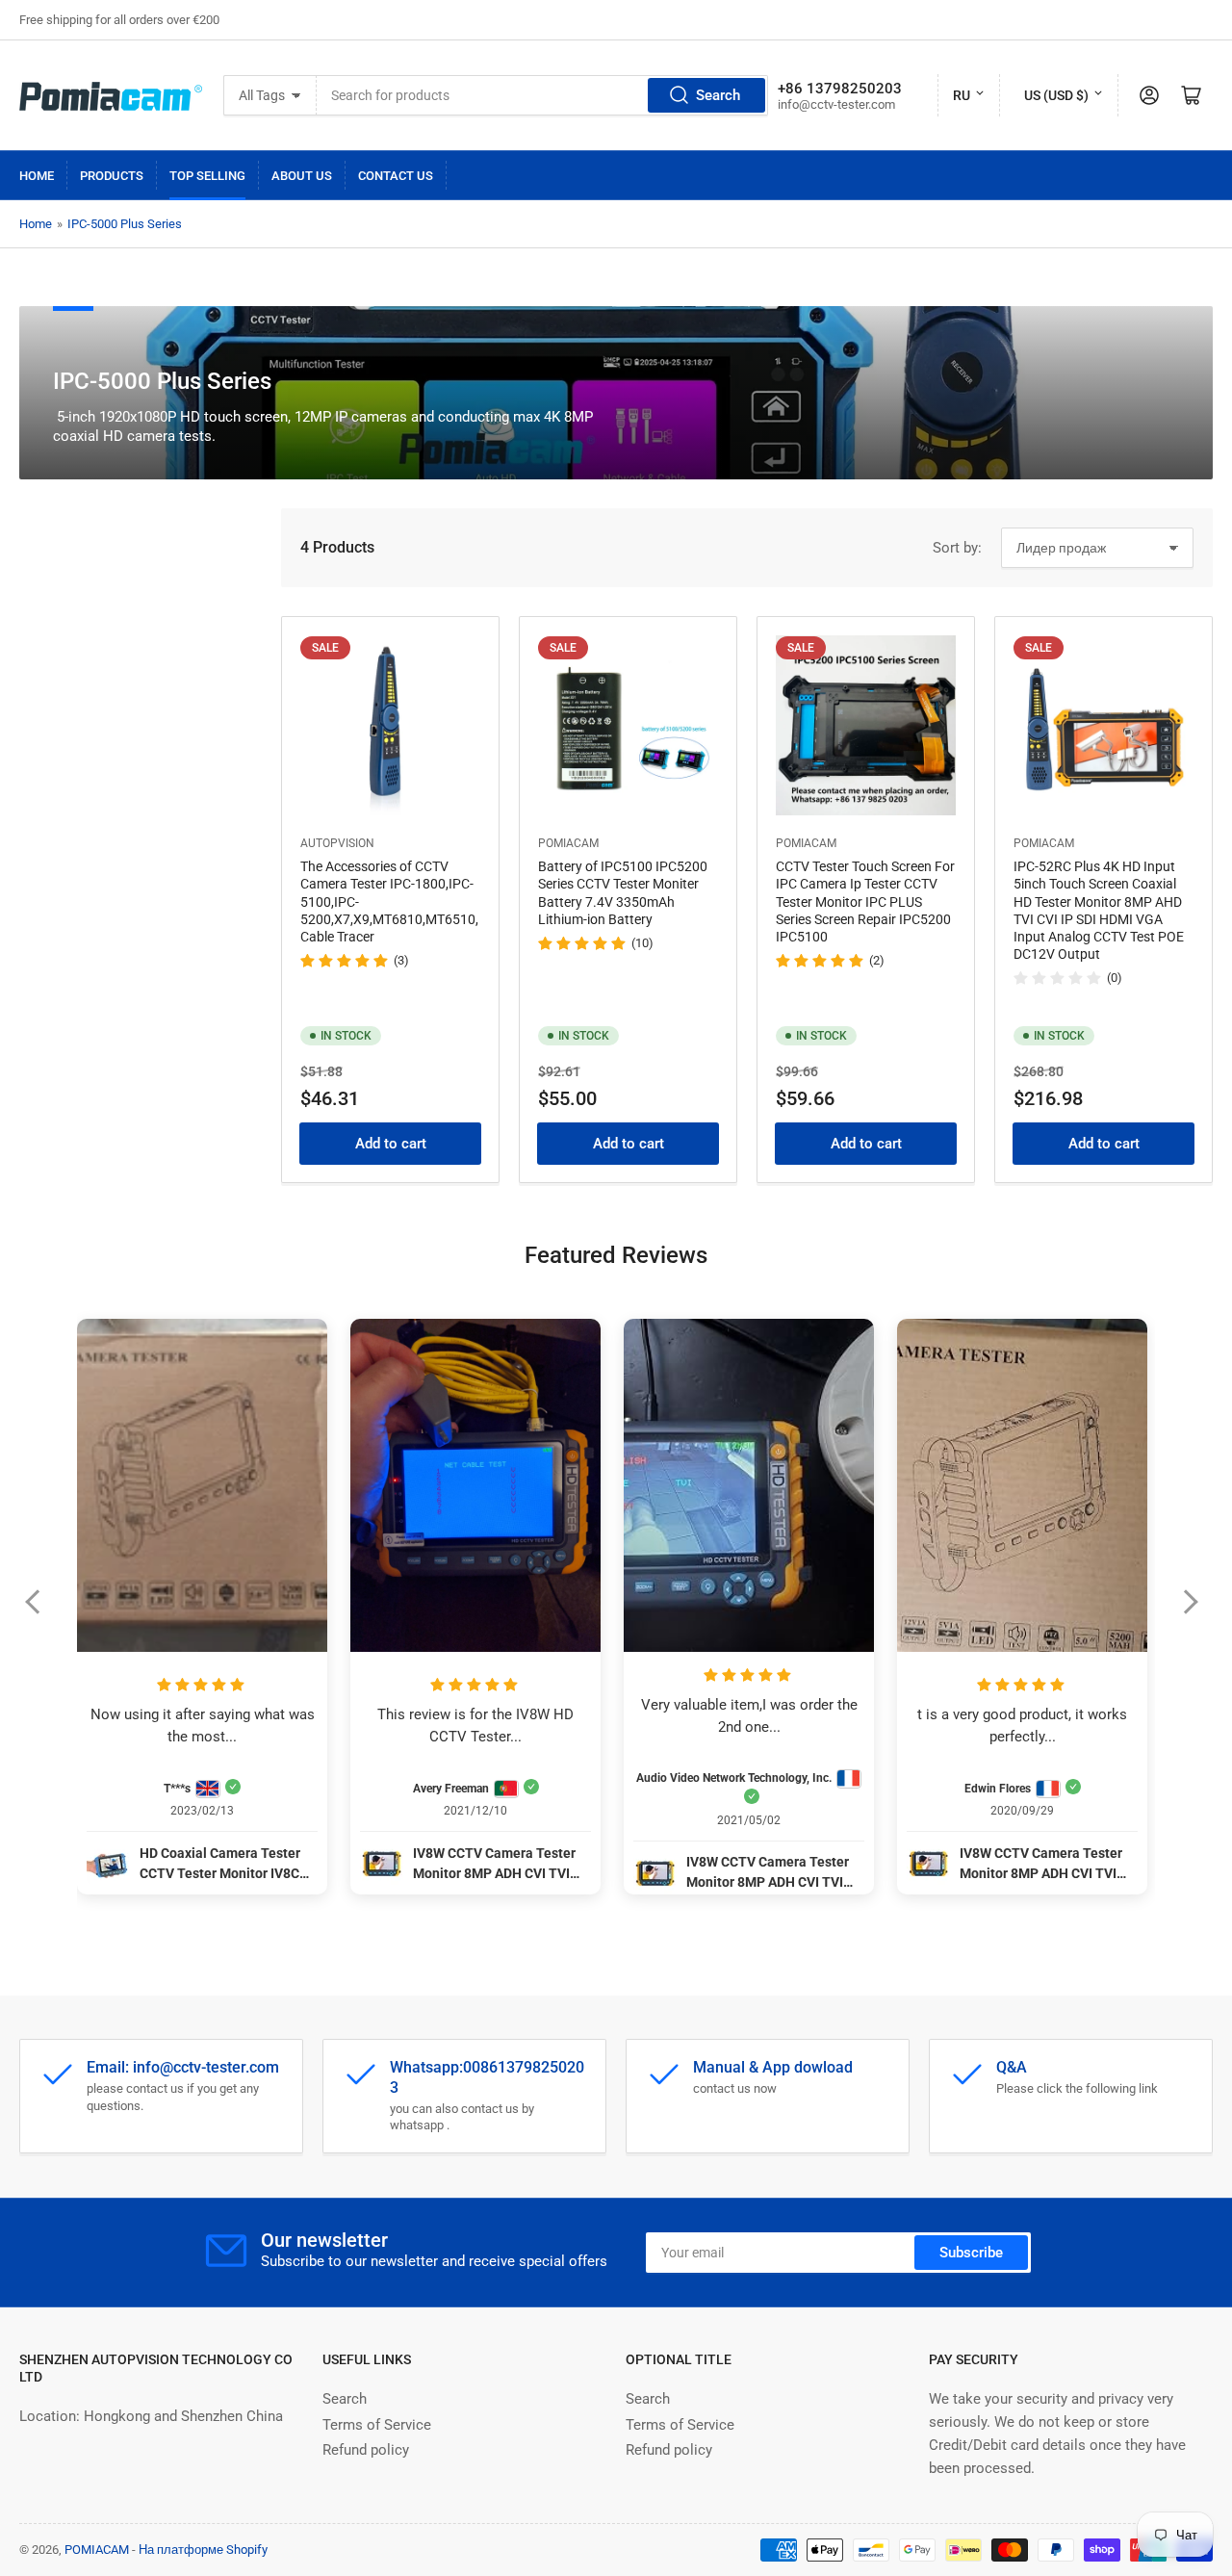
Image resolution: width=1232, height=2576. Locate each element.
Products (112, 176)
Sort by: (957, 548)
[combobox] (542, 95)
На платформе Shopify (203, 2550)
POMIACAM (568, 843)
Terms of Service (377, 2425)
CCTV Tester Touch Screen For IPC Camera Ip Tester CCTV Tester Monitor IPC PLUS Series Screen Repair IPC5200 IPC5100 (865, 902)
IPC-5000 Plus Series (125, 224)
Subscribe (971, 2253)
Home (37, 176)
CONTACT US (396, 176)
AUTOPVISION (337, 843)
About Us (302, 176)
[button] (42, 1614)
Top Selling (207, 176)
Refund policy (366, 2450)
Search (718, 95)
